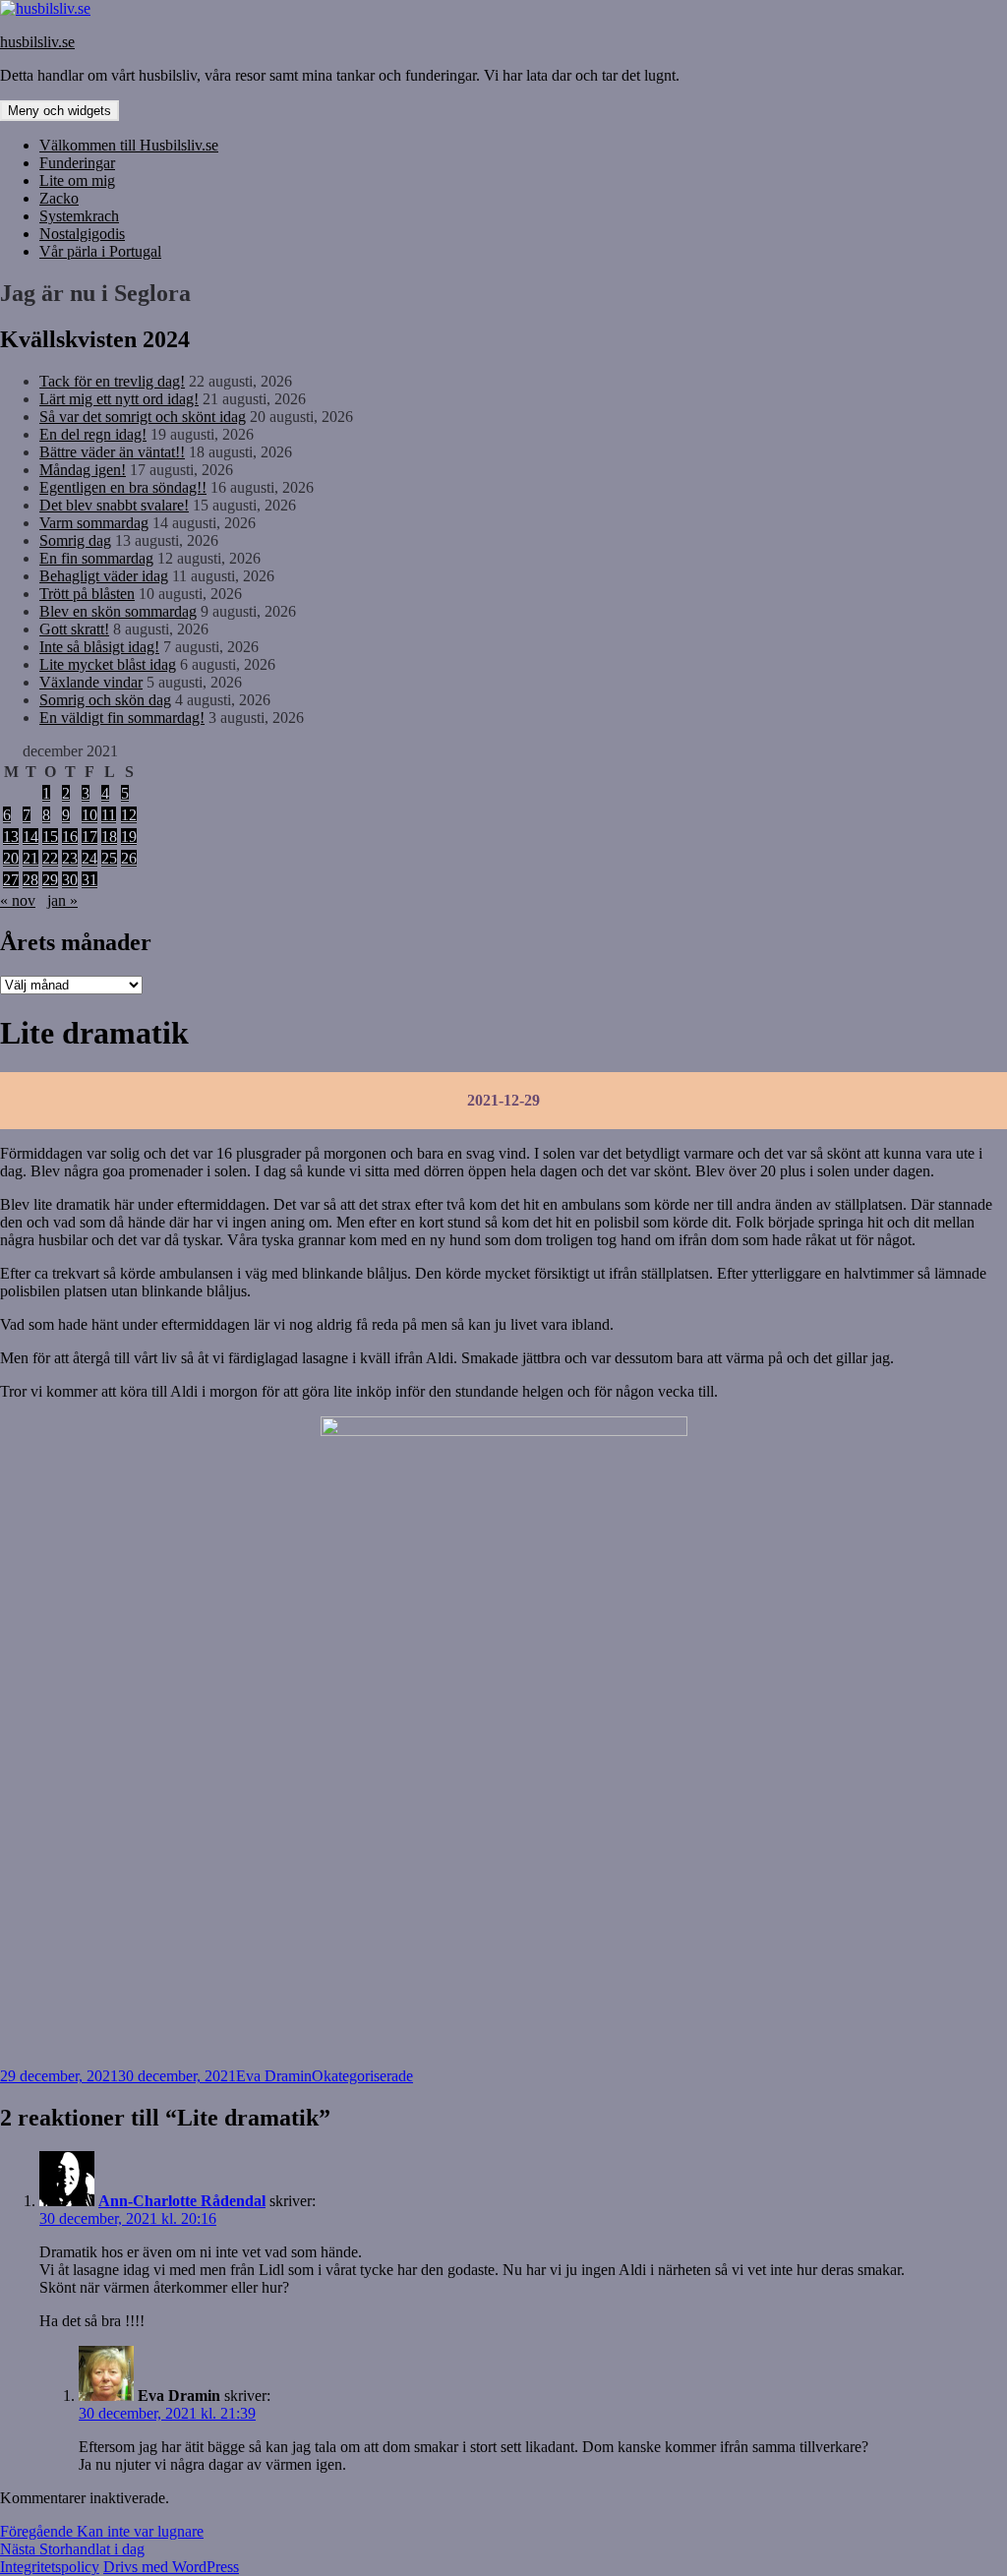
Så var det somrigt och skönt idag (143, 417)
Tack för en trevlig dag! (112, 381)
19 (129, 837)
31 (89, 880)
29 (50, 880)
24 (89, 858)
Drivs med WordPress (171, 2567)
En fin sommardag (96, 558)
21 (30, 858)
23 (70, 858)
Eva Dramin (274, 2076)
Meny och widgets (59, 111)
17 (89, 837)
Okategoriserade (362, 2076)
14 (30, 837)
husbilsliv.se (37, 42)
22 (50, 858)
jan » (62, 900)
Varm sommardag (94, 523)
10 (89, 815)
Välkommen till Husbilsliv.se (129, 145)
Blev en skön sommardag (118, 611)
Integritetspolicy (50, 2567)
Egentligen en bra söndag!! (123, 487)
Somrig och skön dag (105, 700)
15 (50, 837)
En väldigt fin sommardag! (122, 718)
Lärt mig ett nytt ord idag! (119, 399)
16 (70, 837)
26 (129, 858)
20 (11, 858)
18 (109, 837)
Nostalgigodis (82, 234)
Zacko (59, 198)
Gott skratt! (74, 629)
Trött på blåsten (87, 594)
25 (109, 858)
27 (11, 880)
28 (30, 880)
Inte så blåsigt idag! (99, 647)
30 (70, 880)
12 (129, 815)
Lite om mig (77, 180)
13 (11, 837)
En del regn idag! (93, 434)
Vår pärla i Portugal (100, 251)
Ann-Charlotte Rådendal (182, 2201)
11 (109, 815)
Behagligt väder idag (104, 576)
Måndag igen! (83, 470)
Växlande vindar (91, 682)
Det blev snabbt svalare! (114, 505)
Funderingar (77, 163)
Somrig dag (75, 540)
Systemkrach (79, 216)
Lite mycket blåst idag (108, 664)
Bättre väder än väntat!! (112, 452)
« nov (18, 900)
